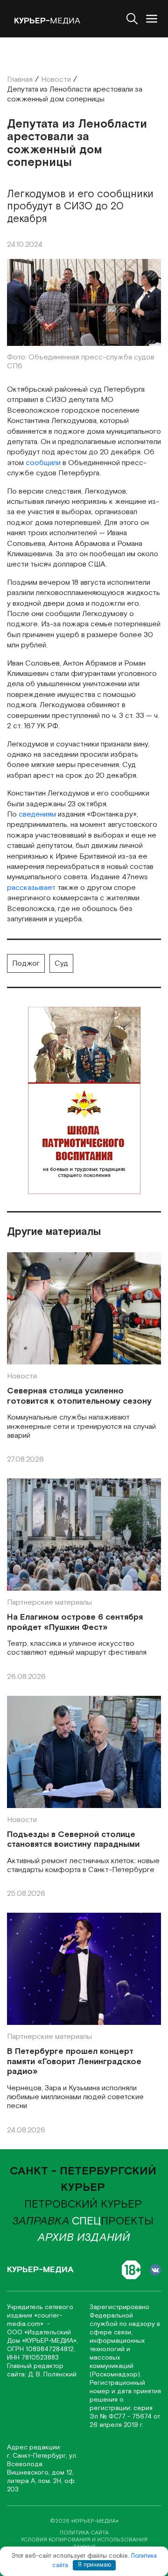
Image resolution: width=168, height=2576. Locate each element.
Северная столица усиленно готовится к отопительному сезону (79, 1396)
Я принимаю (94, 2565)
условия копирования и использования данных (84, 2543)
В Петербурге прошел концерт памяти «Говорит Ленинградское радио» (74, 2062)
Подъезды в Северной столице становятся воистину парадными (73, 1840)
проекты (113, 2221)
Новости (22, 1376)
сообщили (43, 463)
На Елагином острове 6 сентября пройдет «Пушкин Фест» (75, 1622)
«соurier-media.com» (35, 2320)
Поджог (26, 964)
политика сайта (84, 2533)
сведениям (37, 814)
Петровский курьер (83, 2204)
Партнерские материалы (49, 1603)
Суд (61, 964)
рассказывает (31, 888)
